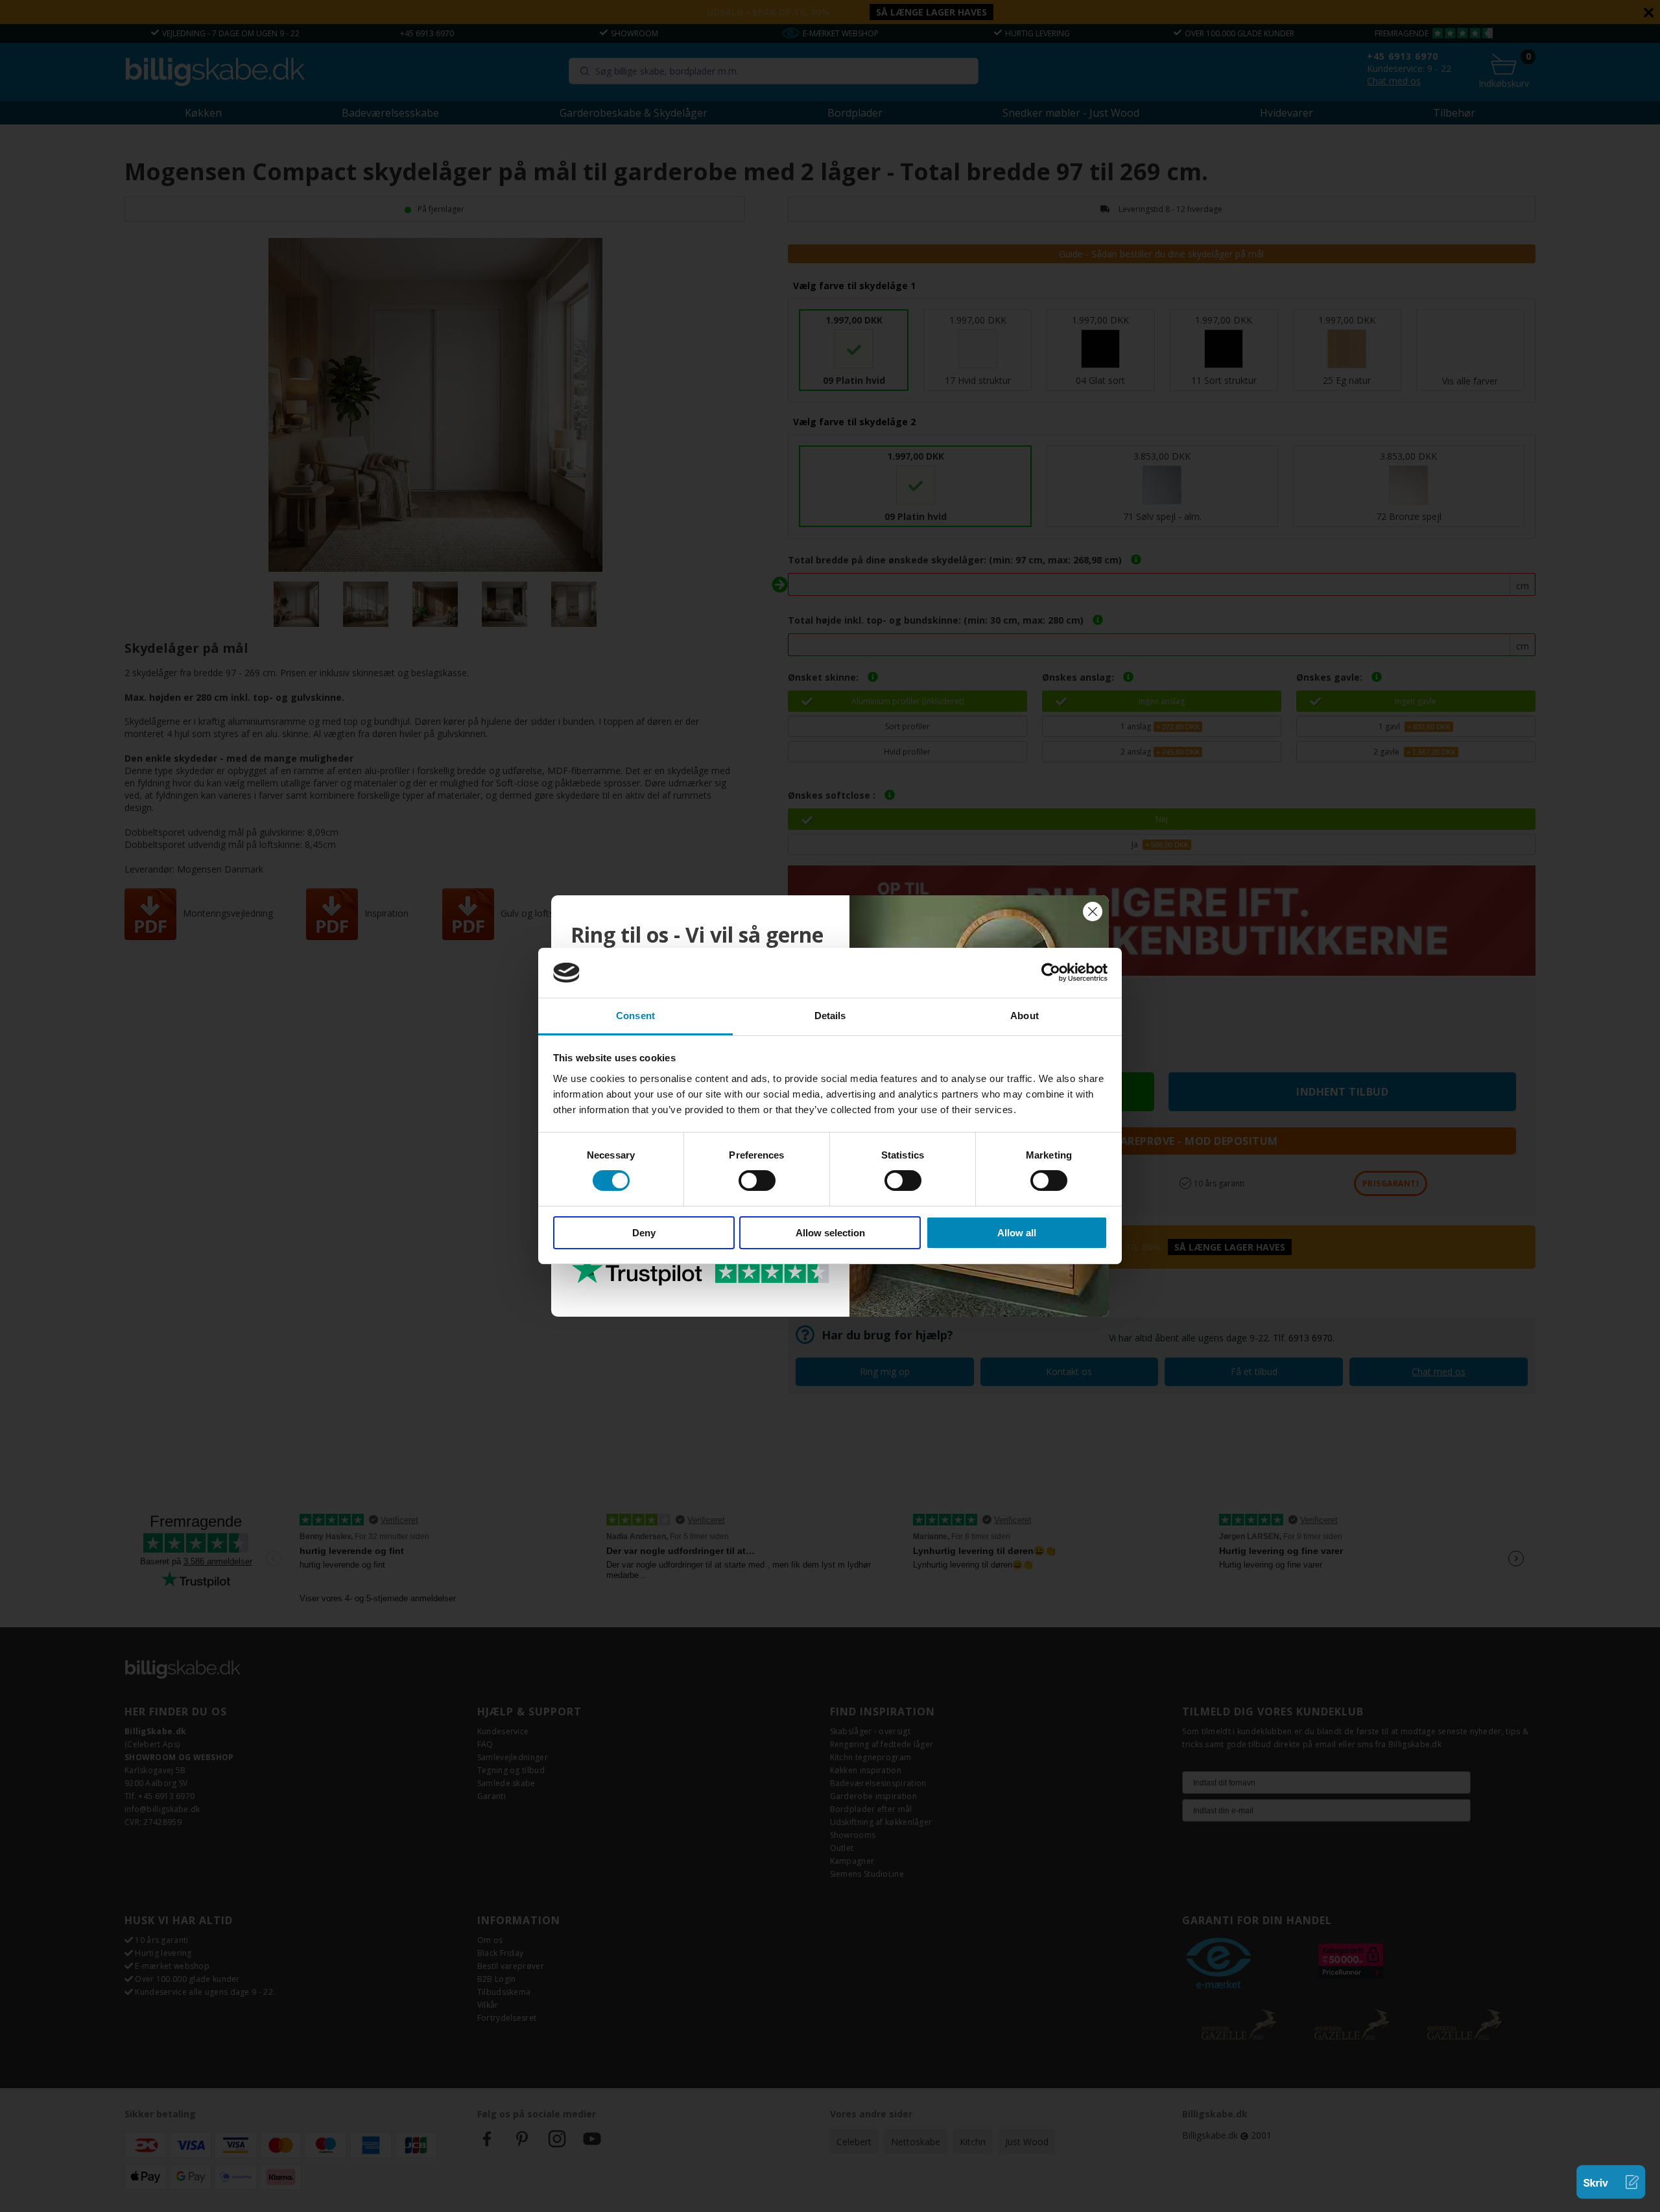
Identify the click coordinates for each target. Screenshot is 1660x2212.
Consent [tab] (635, 1016)
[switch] (757, 1181)
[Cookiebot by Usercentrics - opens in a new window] (1051, 972)
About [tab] (1025, 1016)
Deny (644, 1233)
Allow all (1017, 1233)
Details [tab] (830, 1016)
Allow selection (830, 1233)
